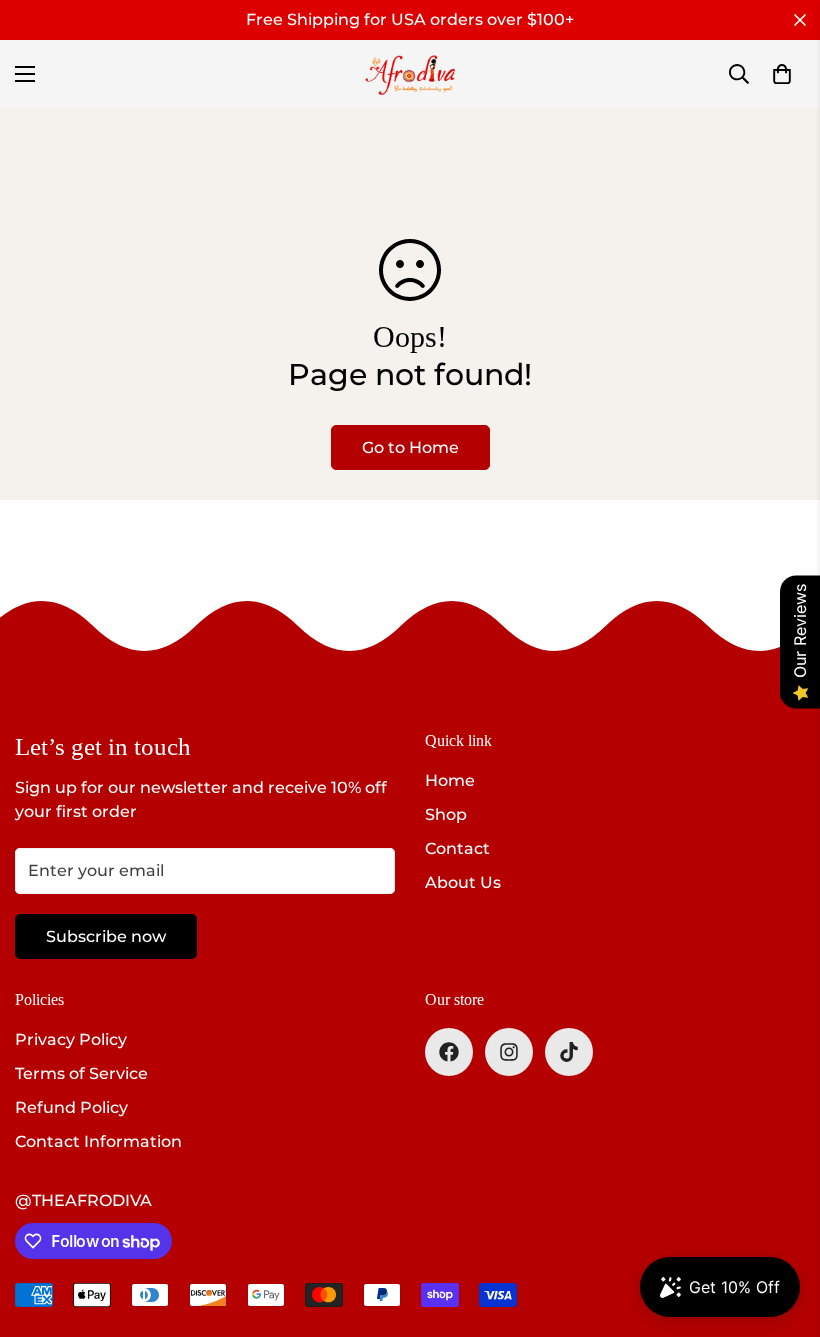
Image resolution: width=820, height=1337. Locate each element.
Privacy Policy (71, 1039)
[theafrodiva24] (410, 74)
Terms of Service (81, 1073)
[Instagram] (509, 1052)
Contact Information (98, 1141)
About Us (463, 882)
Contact (457, 848)
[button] (782, 74)
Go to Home (410, 447)
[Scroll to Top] (781, 1228)
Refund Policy (71, 1107)
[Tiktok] (569, 1052)
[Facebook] (449, 1052)
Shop (446, 814)
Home (450, 780)
